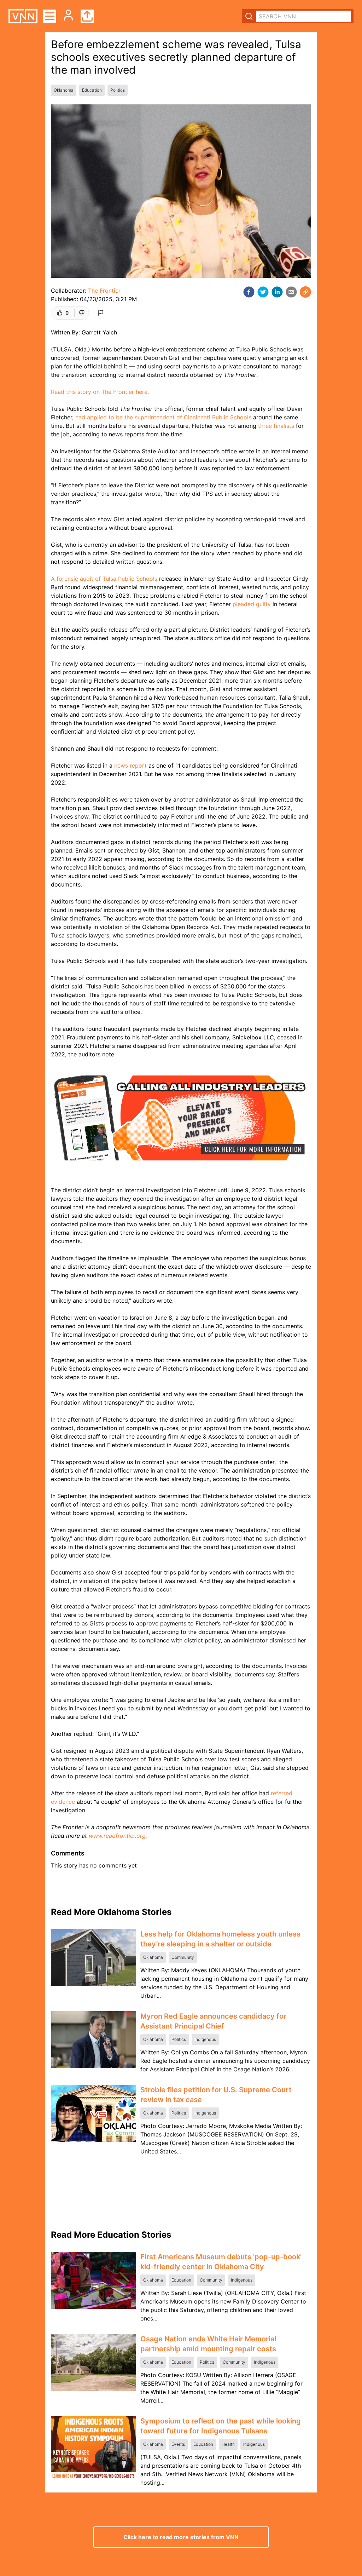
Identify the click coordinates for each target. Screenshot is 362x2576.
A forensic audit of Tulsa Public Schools (104, 579)
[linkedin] (277, 292)
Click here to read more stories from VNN (181, 2537)
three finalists (276, 426)
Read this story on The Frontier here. (100, 392)
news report (130, 765)
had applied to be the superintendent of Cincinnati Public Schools (163, 417)
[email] (291, 292)
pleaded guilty (252, 604)
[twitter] (263, 292)
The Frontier (104, 291)
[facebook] (249, 292)
